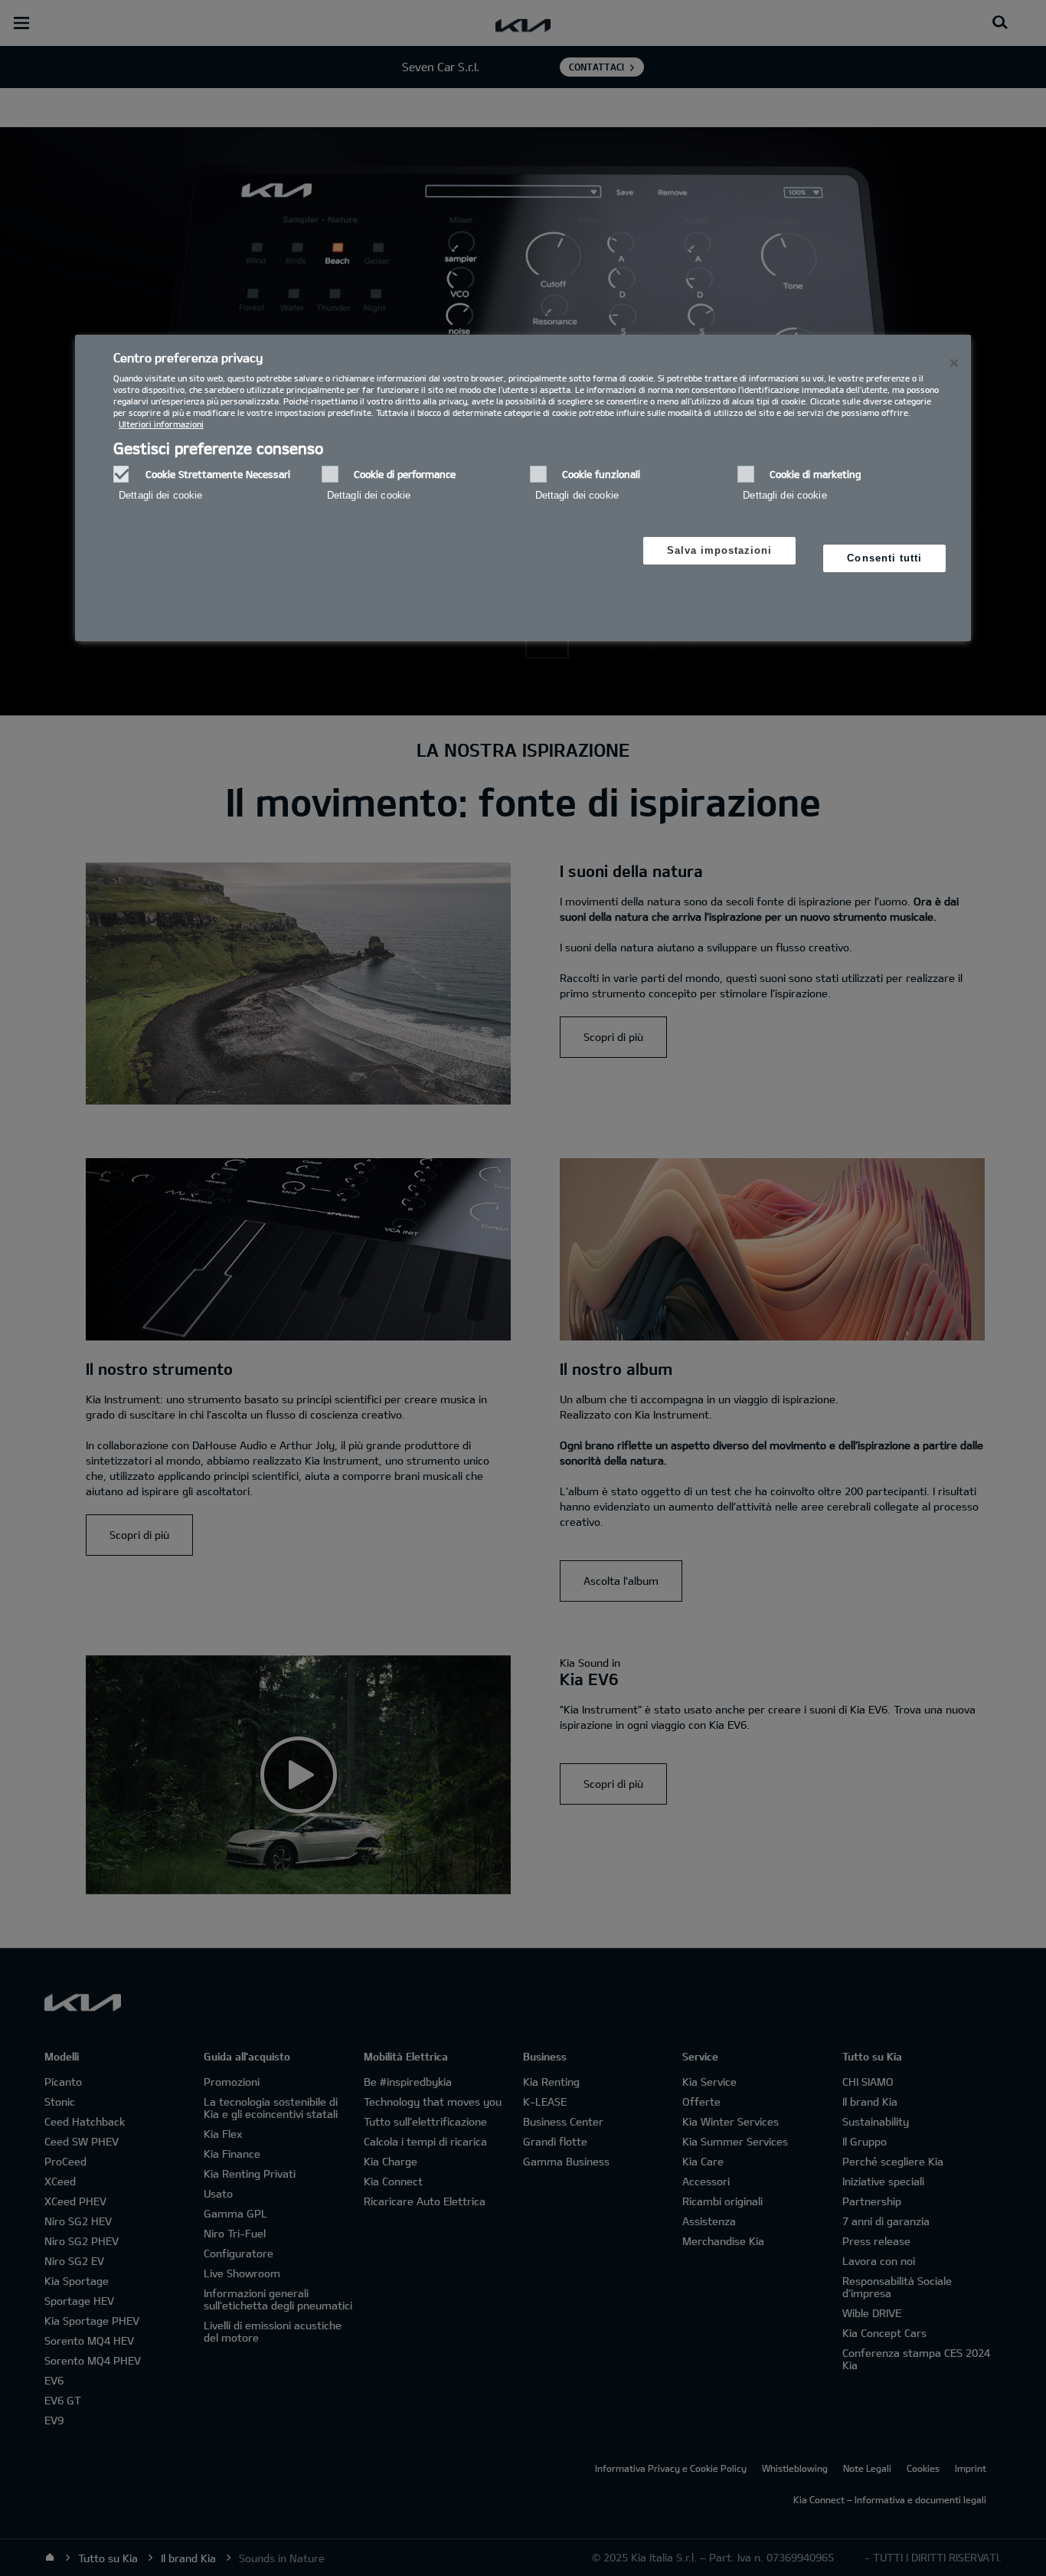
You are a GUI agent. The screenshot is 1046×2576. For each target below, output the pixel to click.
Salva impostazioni (720, 550)
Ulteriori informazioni (161, 424)
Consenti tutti (884, 558)
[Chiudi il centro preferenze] (954, 363)
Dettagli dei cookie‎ (160, 495)
